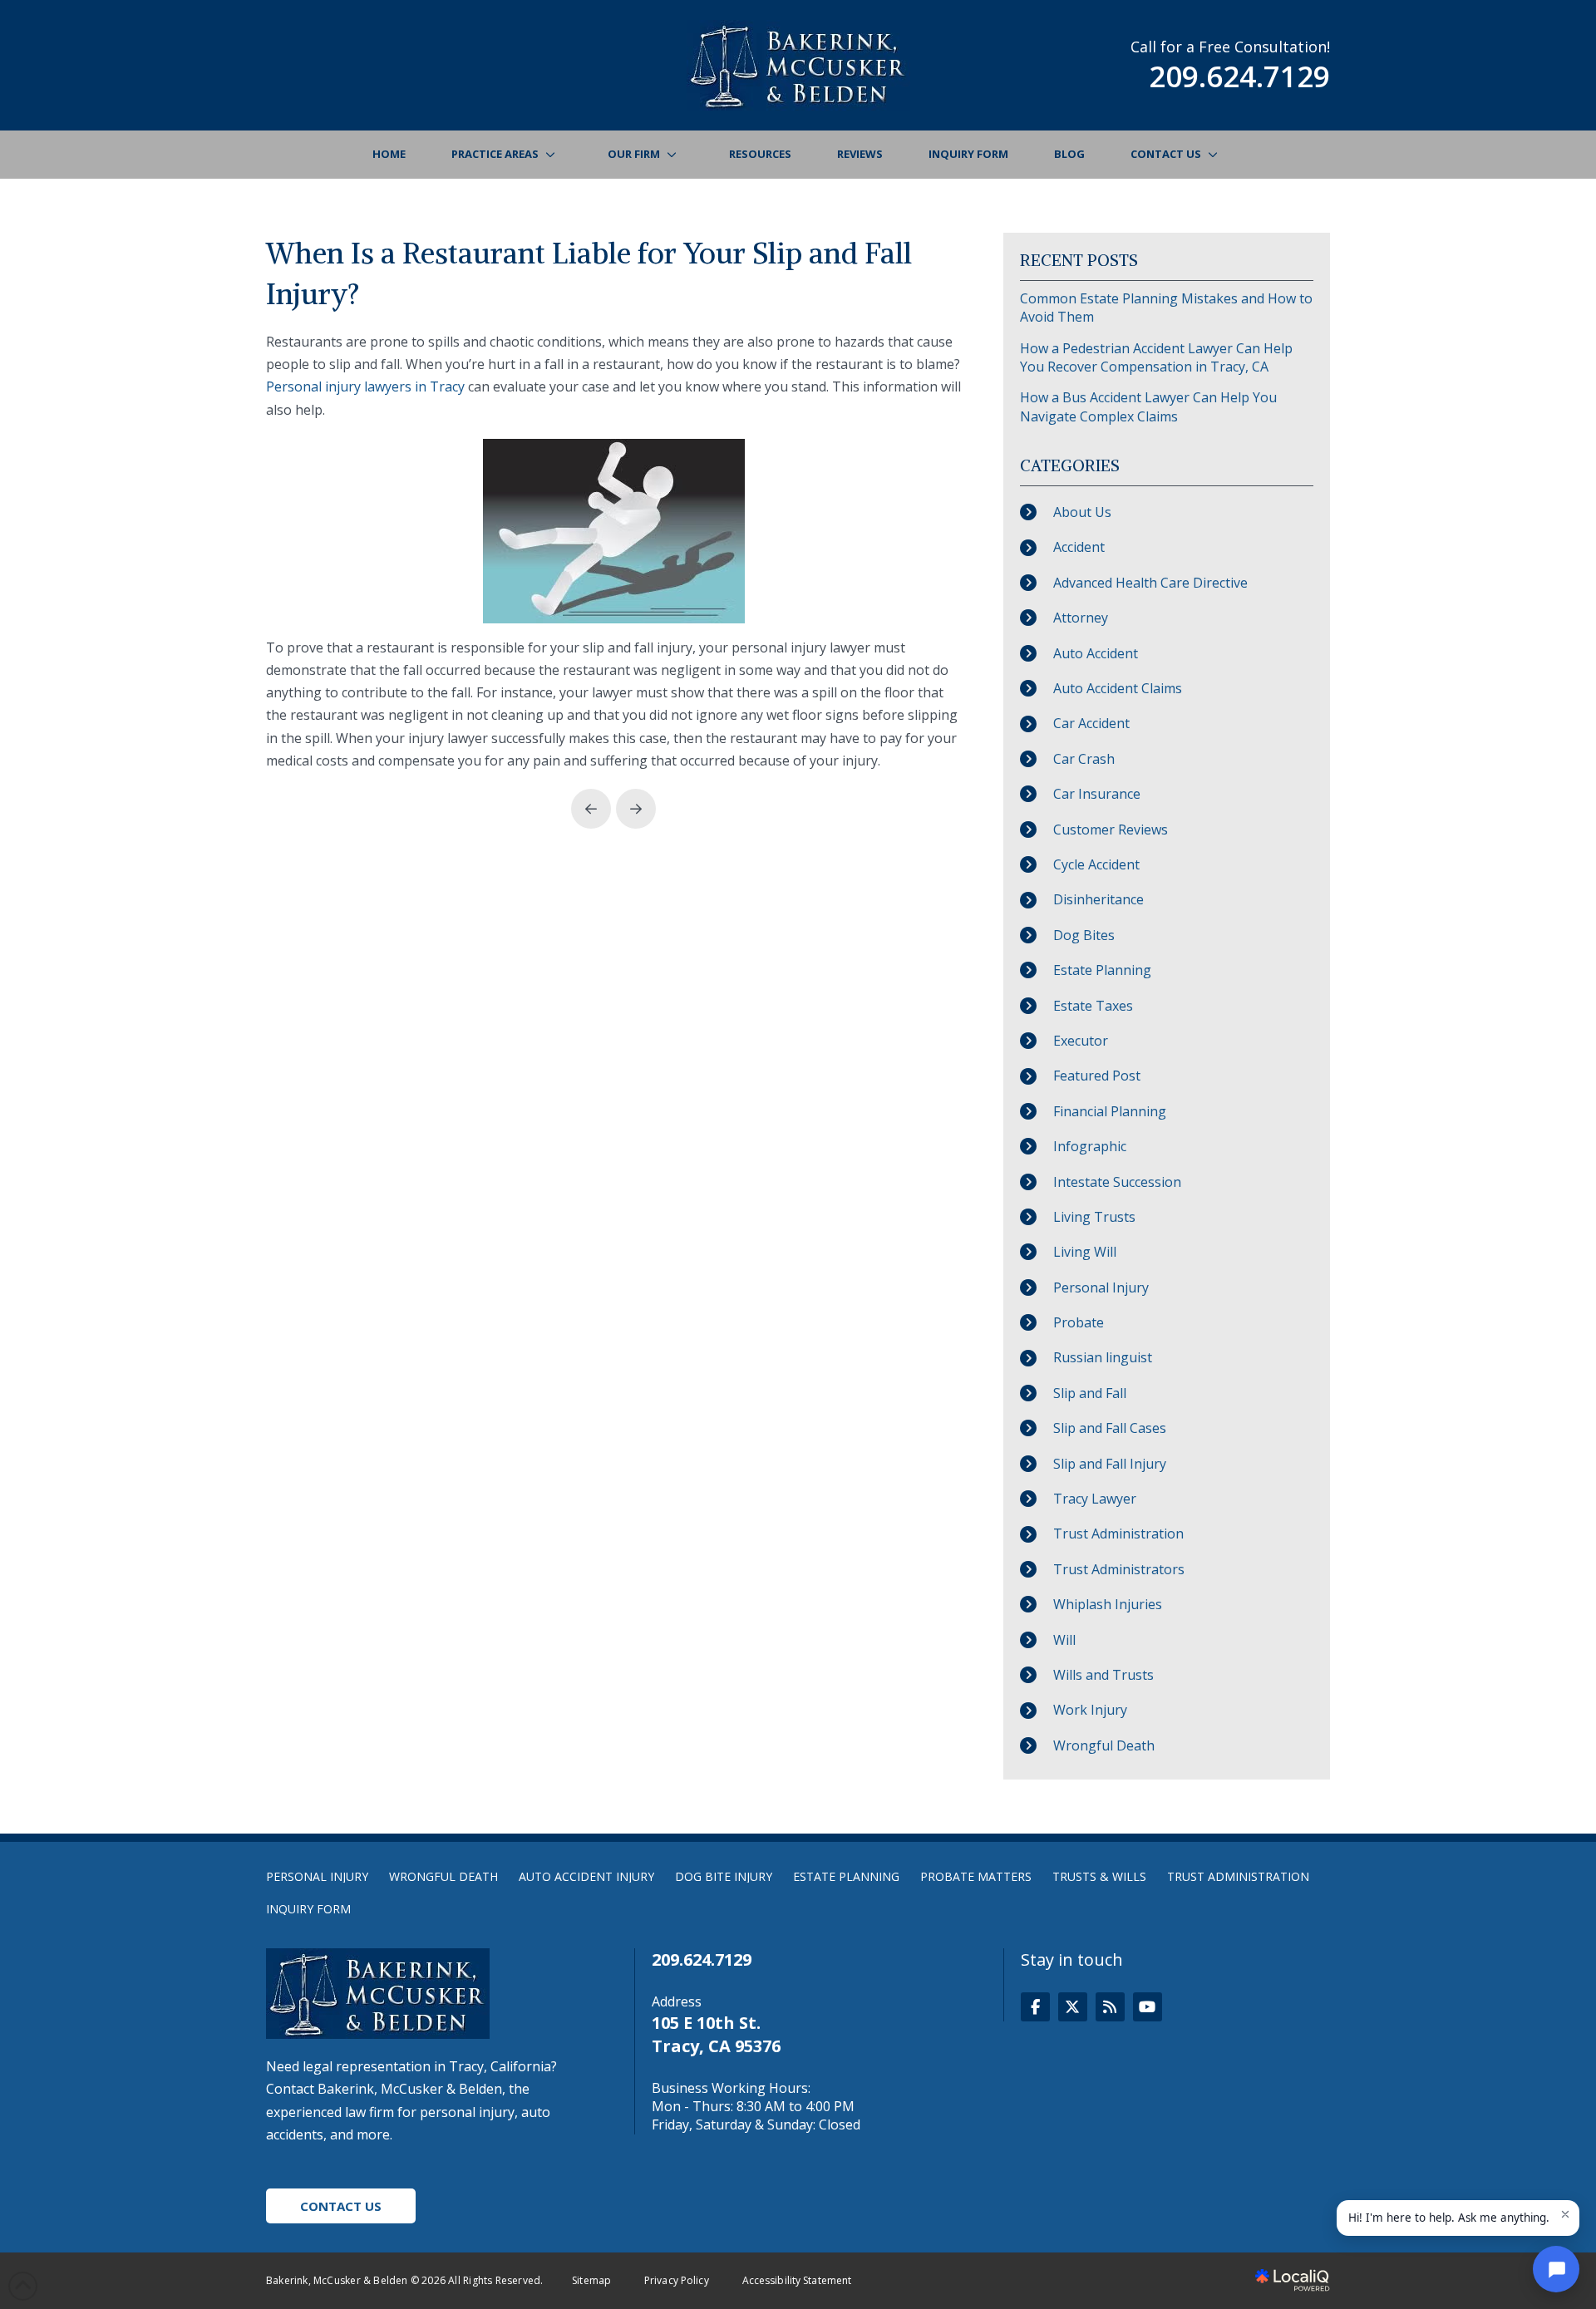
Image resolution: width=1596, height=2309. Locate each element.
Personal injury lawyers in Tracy (365, 386)
